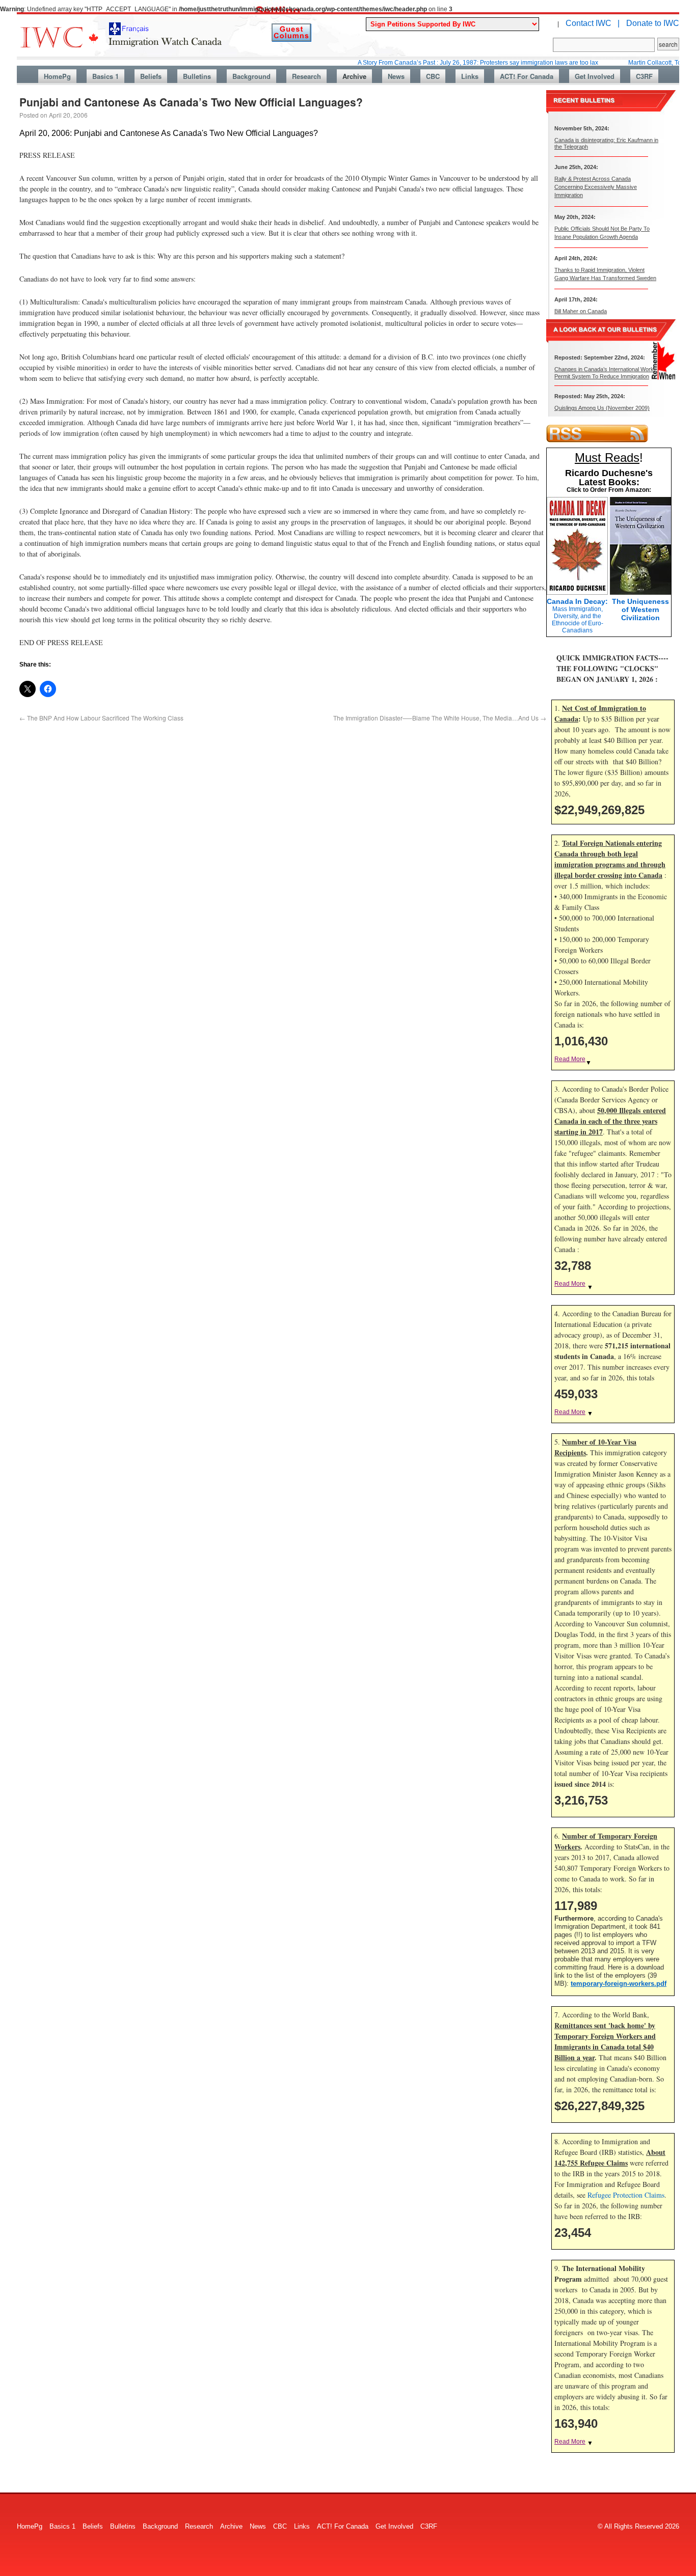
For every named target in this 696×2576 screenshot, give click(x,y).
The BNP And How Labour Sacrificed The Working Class (101, 718)
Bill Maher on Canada (581, 311)
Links (470, 76)
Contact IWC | (593, 23)
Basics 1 (105, 76)
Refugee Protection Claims (626, 2195)
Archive (354, 76)
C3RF (644, 76)
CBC (433, 76)
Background (251, 76)
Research (306, 76)
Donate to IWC (653, 23)
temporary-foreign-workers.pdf (619, 1984)
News (396, 76)
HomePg (57, 76)
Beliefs (151, 76)
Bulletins (197, 76)
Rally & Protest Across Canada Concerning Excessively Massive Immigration (596, 187)
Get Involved (595, 76)
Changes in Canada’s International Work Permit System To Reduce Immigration (604, 372)
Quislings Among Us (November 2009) (602, 408)
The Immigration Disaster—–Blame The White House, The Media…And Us (440, 718)
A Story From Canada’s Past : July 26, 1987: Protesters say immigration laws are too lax (436, 63)
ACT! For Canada (527, 76)
